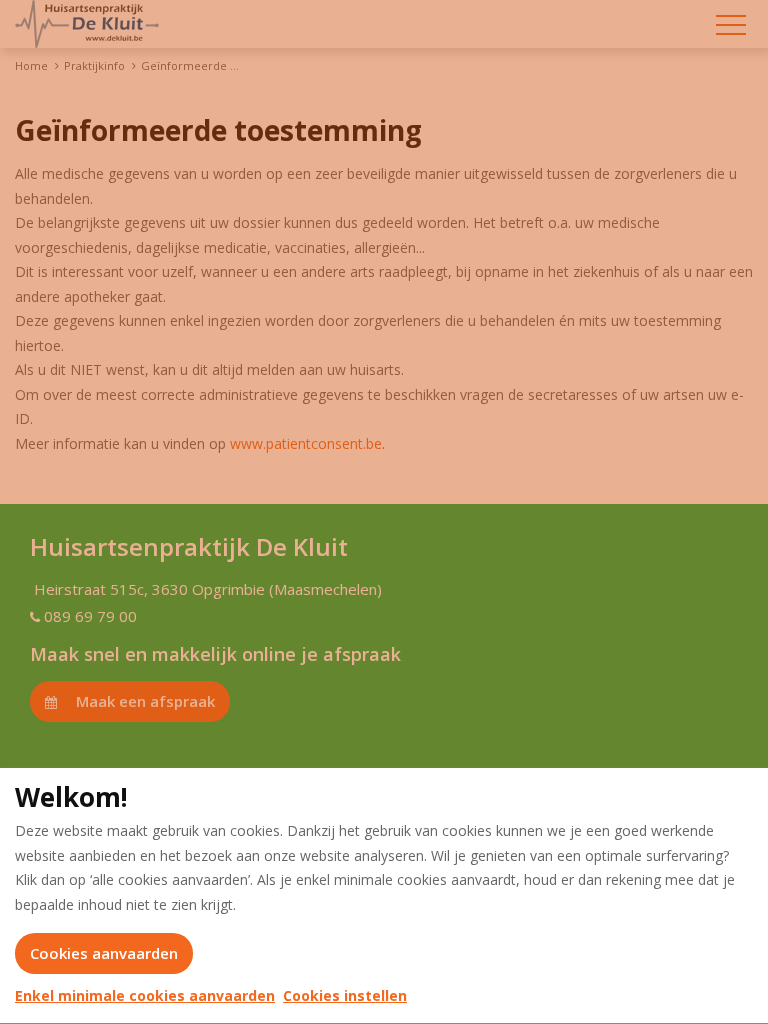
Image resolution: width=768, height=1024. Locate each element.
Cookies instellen (345, 995)
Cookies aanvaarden (104, 953)
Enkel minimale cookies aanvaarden (145, 996)
